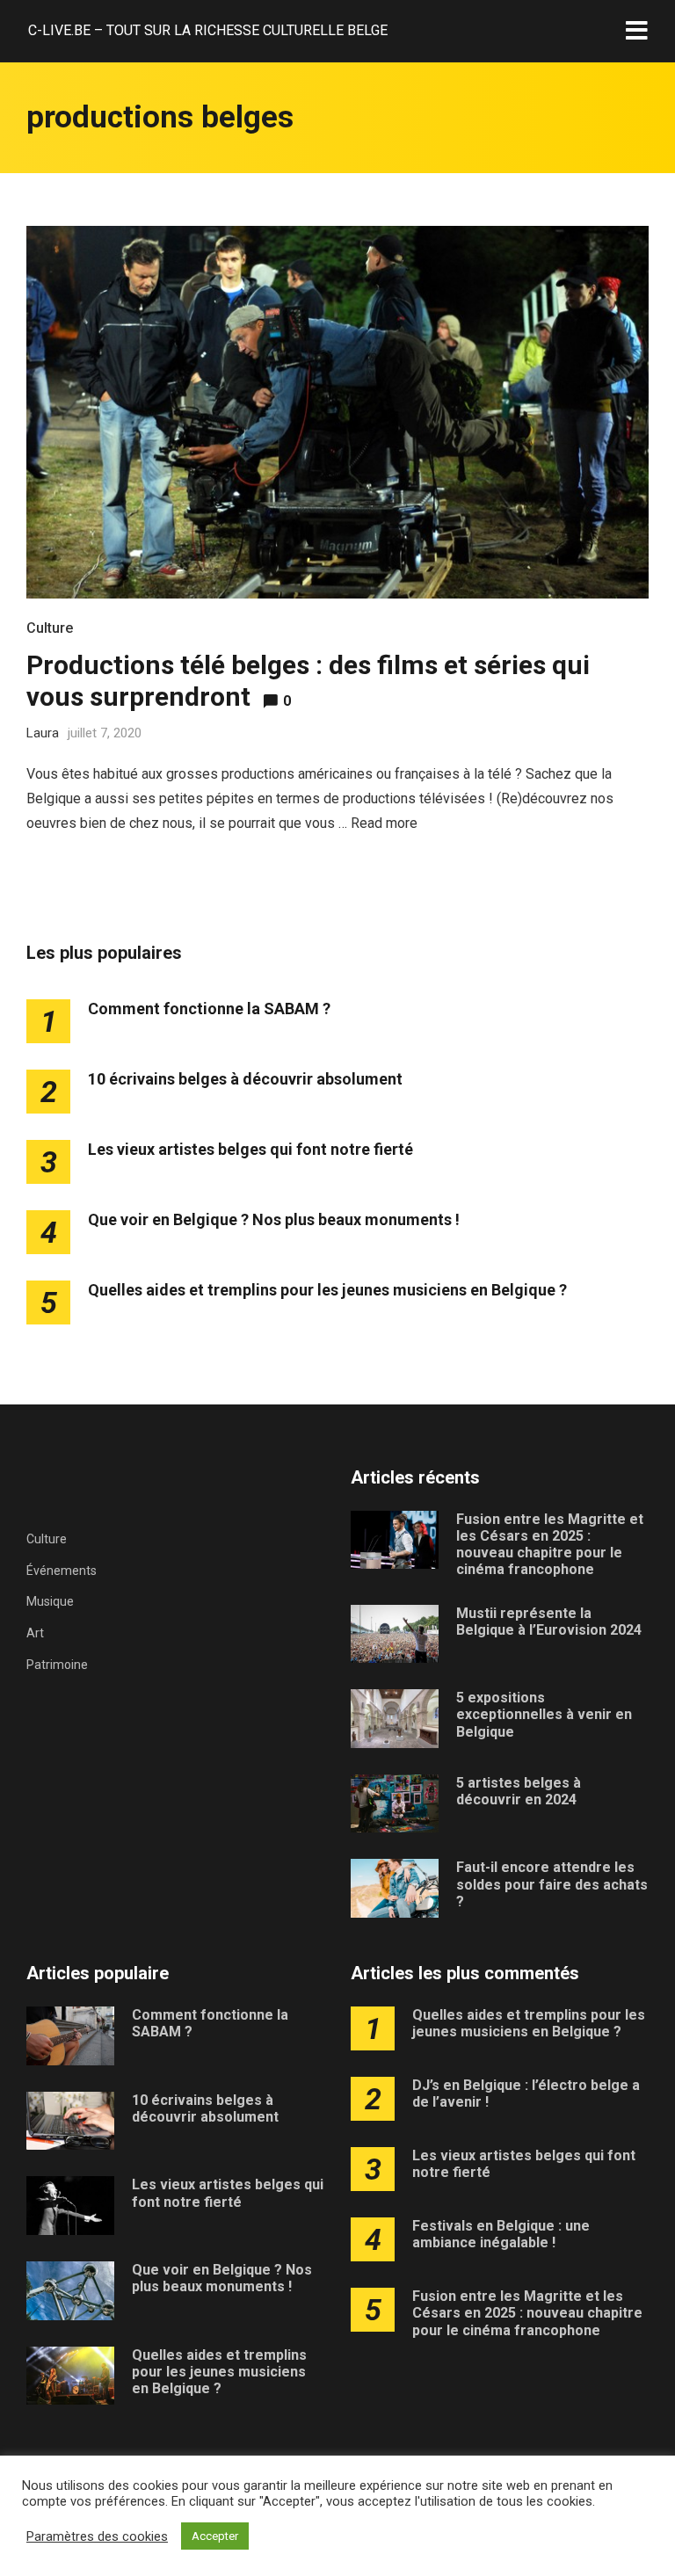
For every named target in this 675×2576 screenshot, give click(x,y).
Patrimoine (57, 1665)
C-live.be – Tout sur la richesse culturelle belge (208, 30)
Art (35, 1633)
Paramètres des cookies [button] (97, 2536)
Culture (50, 628)
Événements (62, 1571)
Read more (384, 823)
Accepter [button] (215, 2536)
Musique (50, 1601)
